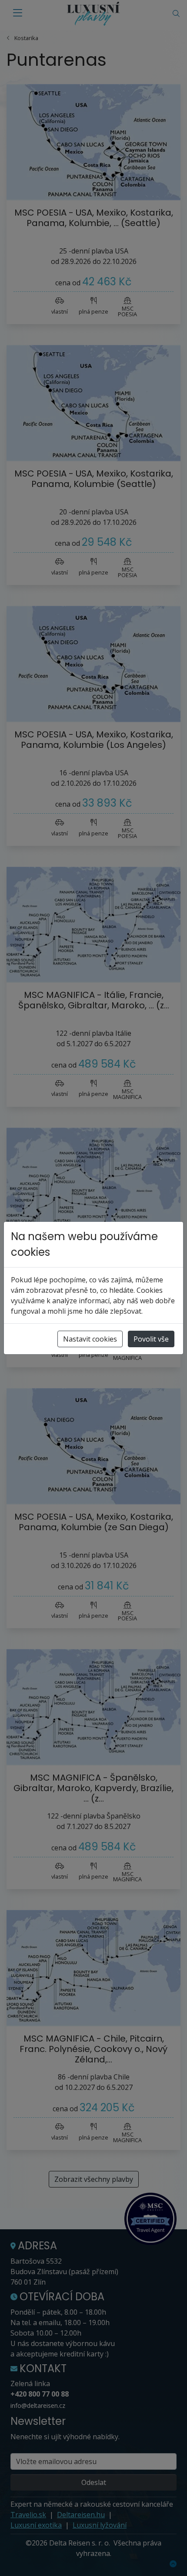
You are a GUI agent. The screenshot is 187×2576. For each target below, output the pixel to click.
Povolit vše (151, 1339)
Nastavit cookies (90, 1339)
